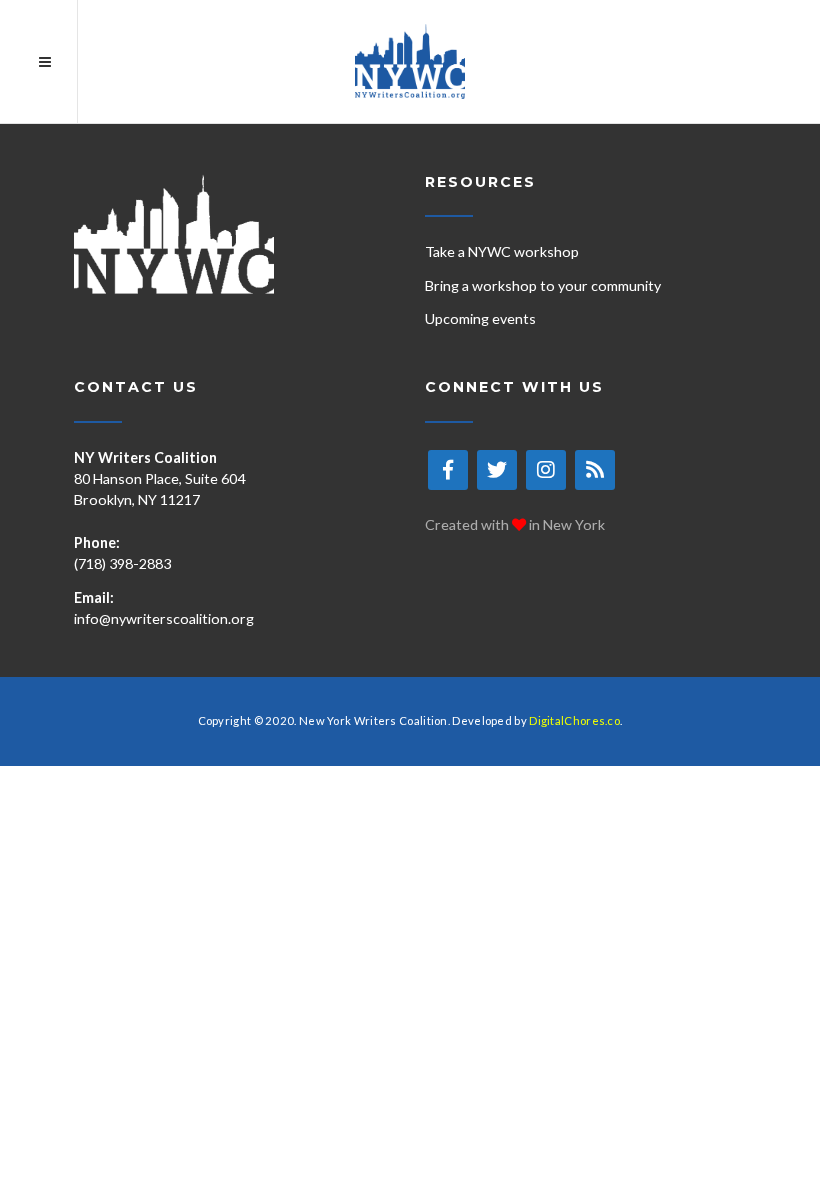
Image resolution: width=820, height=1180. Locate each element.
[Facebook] (448, 470)
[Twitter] (497, 470)
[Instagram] (546, 470)
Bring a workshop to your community (543, 285)
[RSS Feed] (595, 470)
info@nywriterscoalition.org (164, 618)
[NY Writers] (410, 61)
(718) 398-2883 (122, 563)
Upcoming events (480, 318)
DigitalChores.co (574, 720)
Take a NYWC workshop (502, 251)
